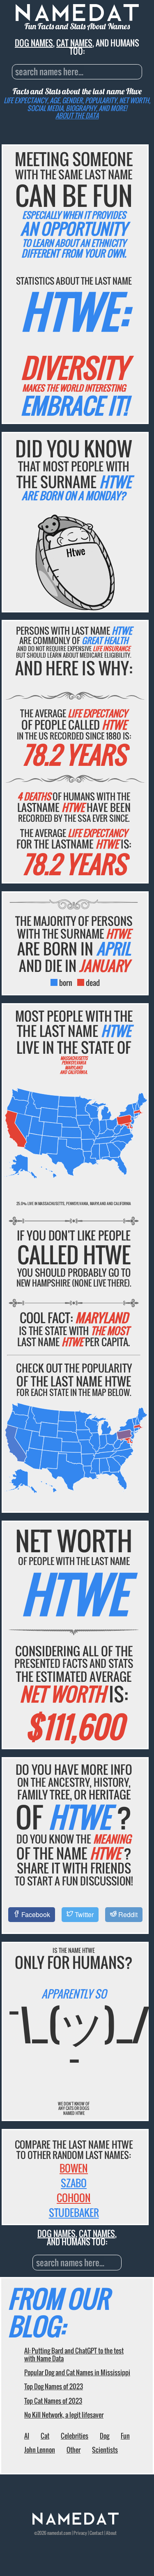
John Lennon (40, 2450)
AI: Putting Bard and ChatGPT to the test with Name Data (74, 2354)
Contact (97, 2533)
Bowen (74, 2168)
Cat (45, 2436)
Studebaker (74, 2212)
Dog (105, 2436)
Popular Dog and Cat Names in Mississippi (77, 2372)
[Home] (76, 2523)
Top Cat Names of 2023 (53, 2401)
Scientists (105, 2450)
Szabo (74, 2183)
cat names (74, 43)
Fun (125, 2436)
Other (74, 2450)
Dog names (34, 43)
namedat (55, 2533)
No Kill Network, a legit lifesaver (64, 2415)
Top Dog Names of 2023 (54, 2386)
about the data (77, 116)
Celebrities (75, 2436)
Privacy (80, 2533)
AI (27, 2436)
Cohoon (74, 2198)
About (111, 2533)
